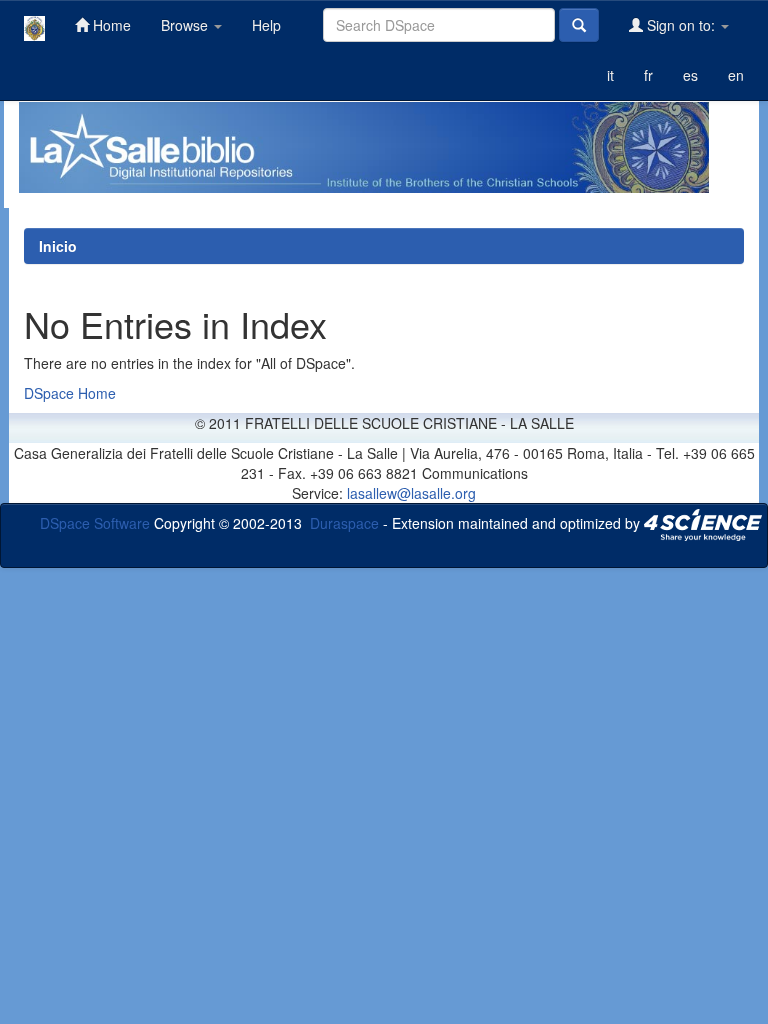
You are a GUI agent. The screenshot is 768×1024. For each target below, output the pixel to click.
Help (266, 25)
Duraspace (344, 523)
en (736, 75)
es (690, 75)
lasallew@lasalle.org (411, 493)
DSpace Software (95, 523)
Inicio (58, 246)
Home (110, 25)
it (610, 75)
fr (648, 75)
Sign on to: (681, 25)
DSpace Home (70, 393)
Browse (186, 25)
